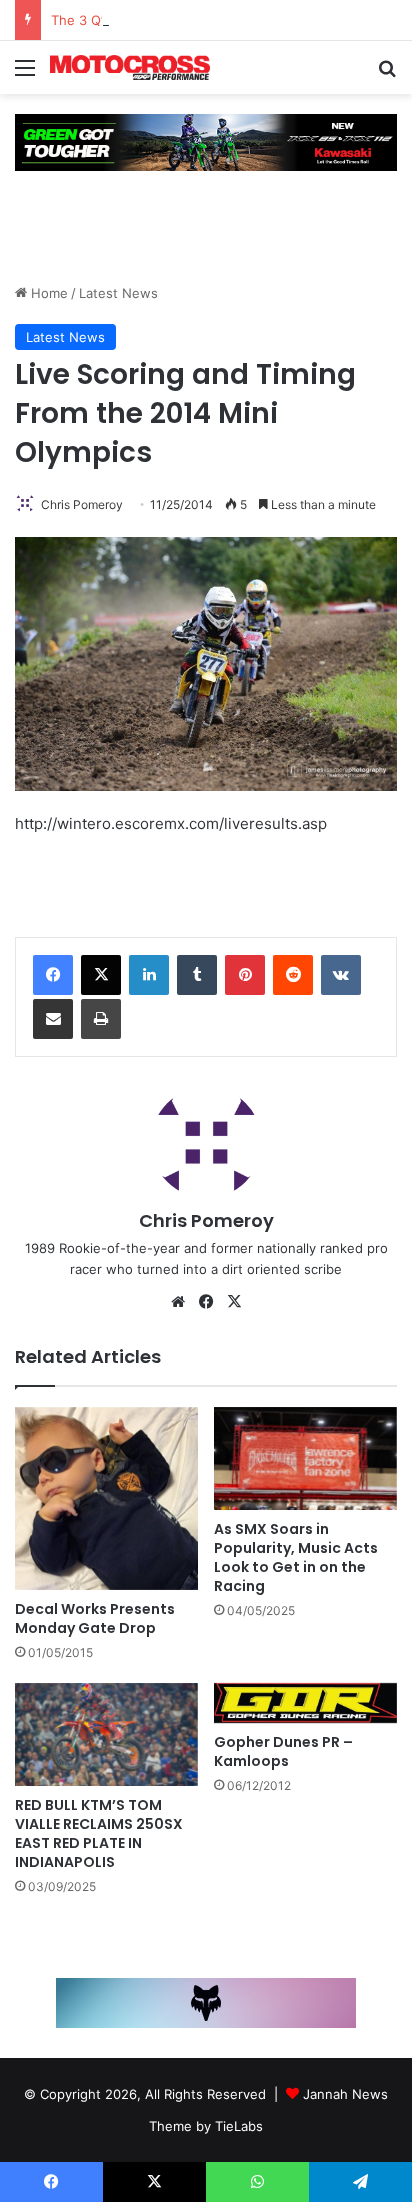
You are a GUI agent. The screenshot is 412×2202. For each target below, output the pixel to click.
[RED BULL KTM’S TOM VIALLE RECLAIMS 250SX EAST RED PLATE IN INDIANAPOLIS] (106, 1734)
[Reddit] (293, 975)
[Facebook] (53, 975)
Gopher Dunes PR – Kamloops (283, 1751)
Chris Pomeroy (82, 504)
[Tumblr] (197, 975)
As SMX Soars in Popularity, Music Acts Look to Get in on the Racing (296, 1557)
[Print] (101, 1019)
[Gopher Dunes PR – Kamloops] (305, 1703)
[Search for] (387, 74)
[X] (101, 975)
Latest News (118, 293)
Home (47, 293)
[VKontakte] (341, 975)
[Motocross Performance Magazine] (130, 67)
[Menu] (25, 74)
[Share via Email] (53, 1019)
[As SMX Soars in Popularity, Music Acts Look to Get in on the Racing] (305, 1458)
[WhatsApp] (257, 2182)
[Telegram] (360, 2182)
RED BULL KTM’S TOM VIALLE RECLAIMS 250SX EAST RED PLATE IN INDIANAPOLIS (99, 1833)
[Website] (178, 1302)
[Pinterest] (245, 975)
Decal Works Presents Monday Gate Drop (95, 1618)
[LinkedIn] (149, 975)
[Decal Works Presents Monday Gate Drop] (106, 1498)
